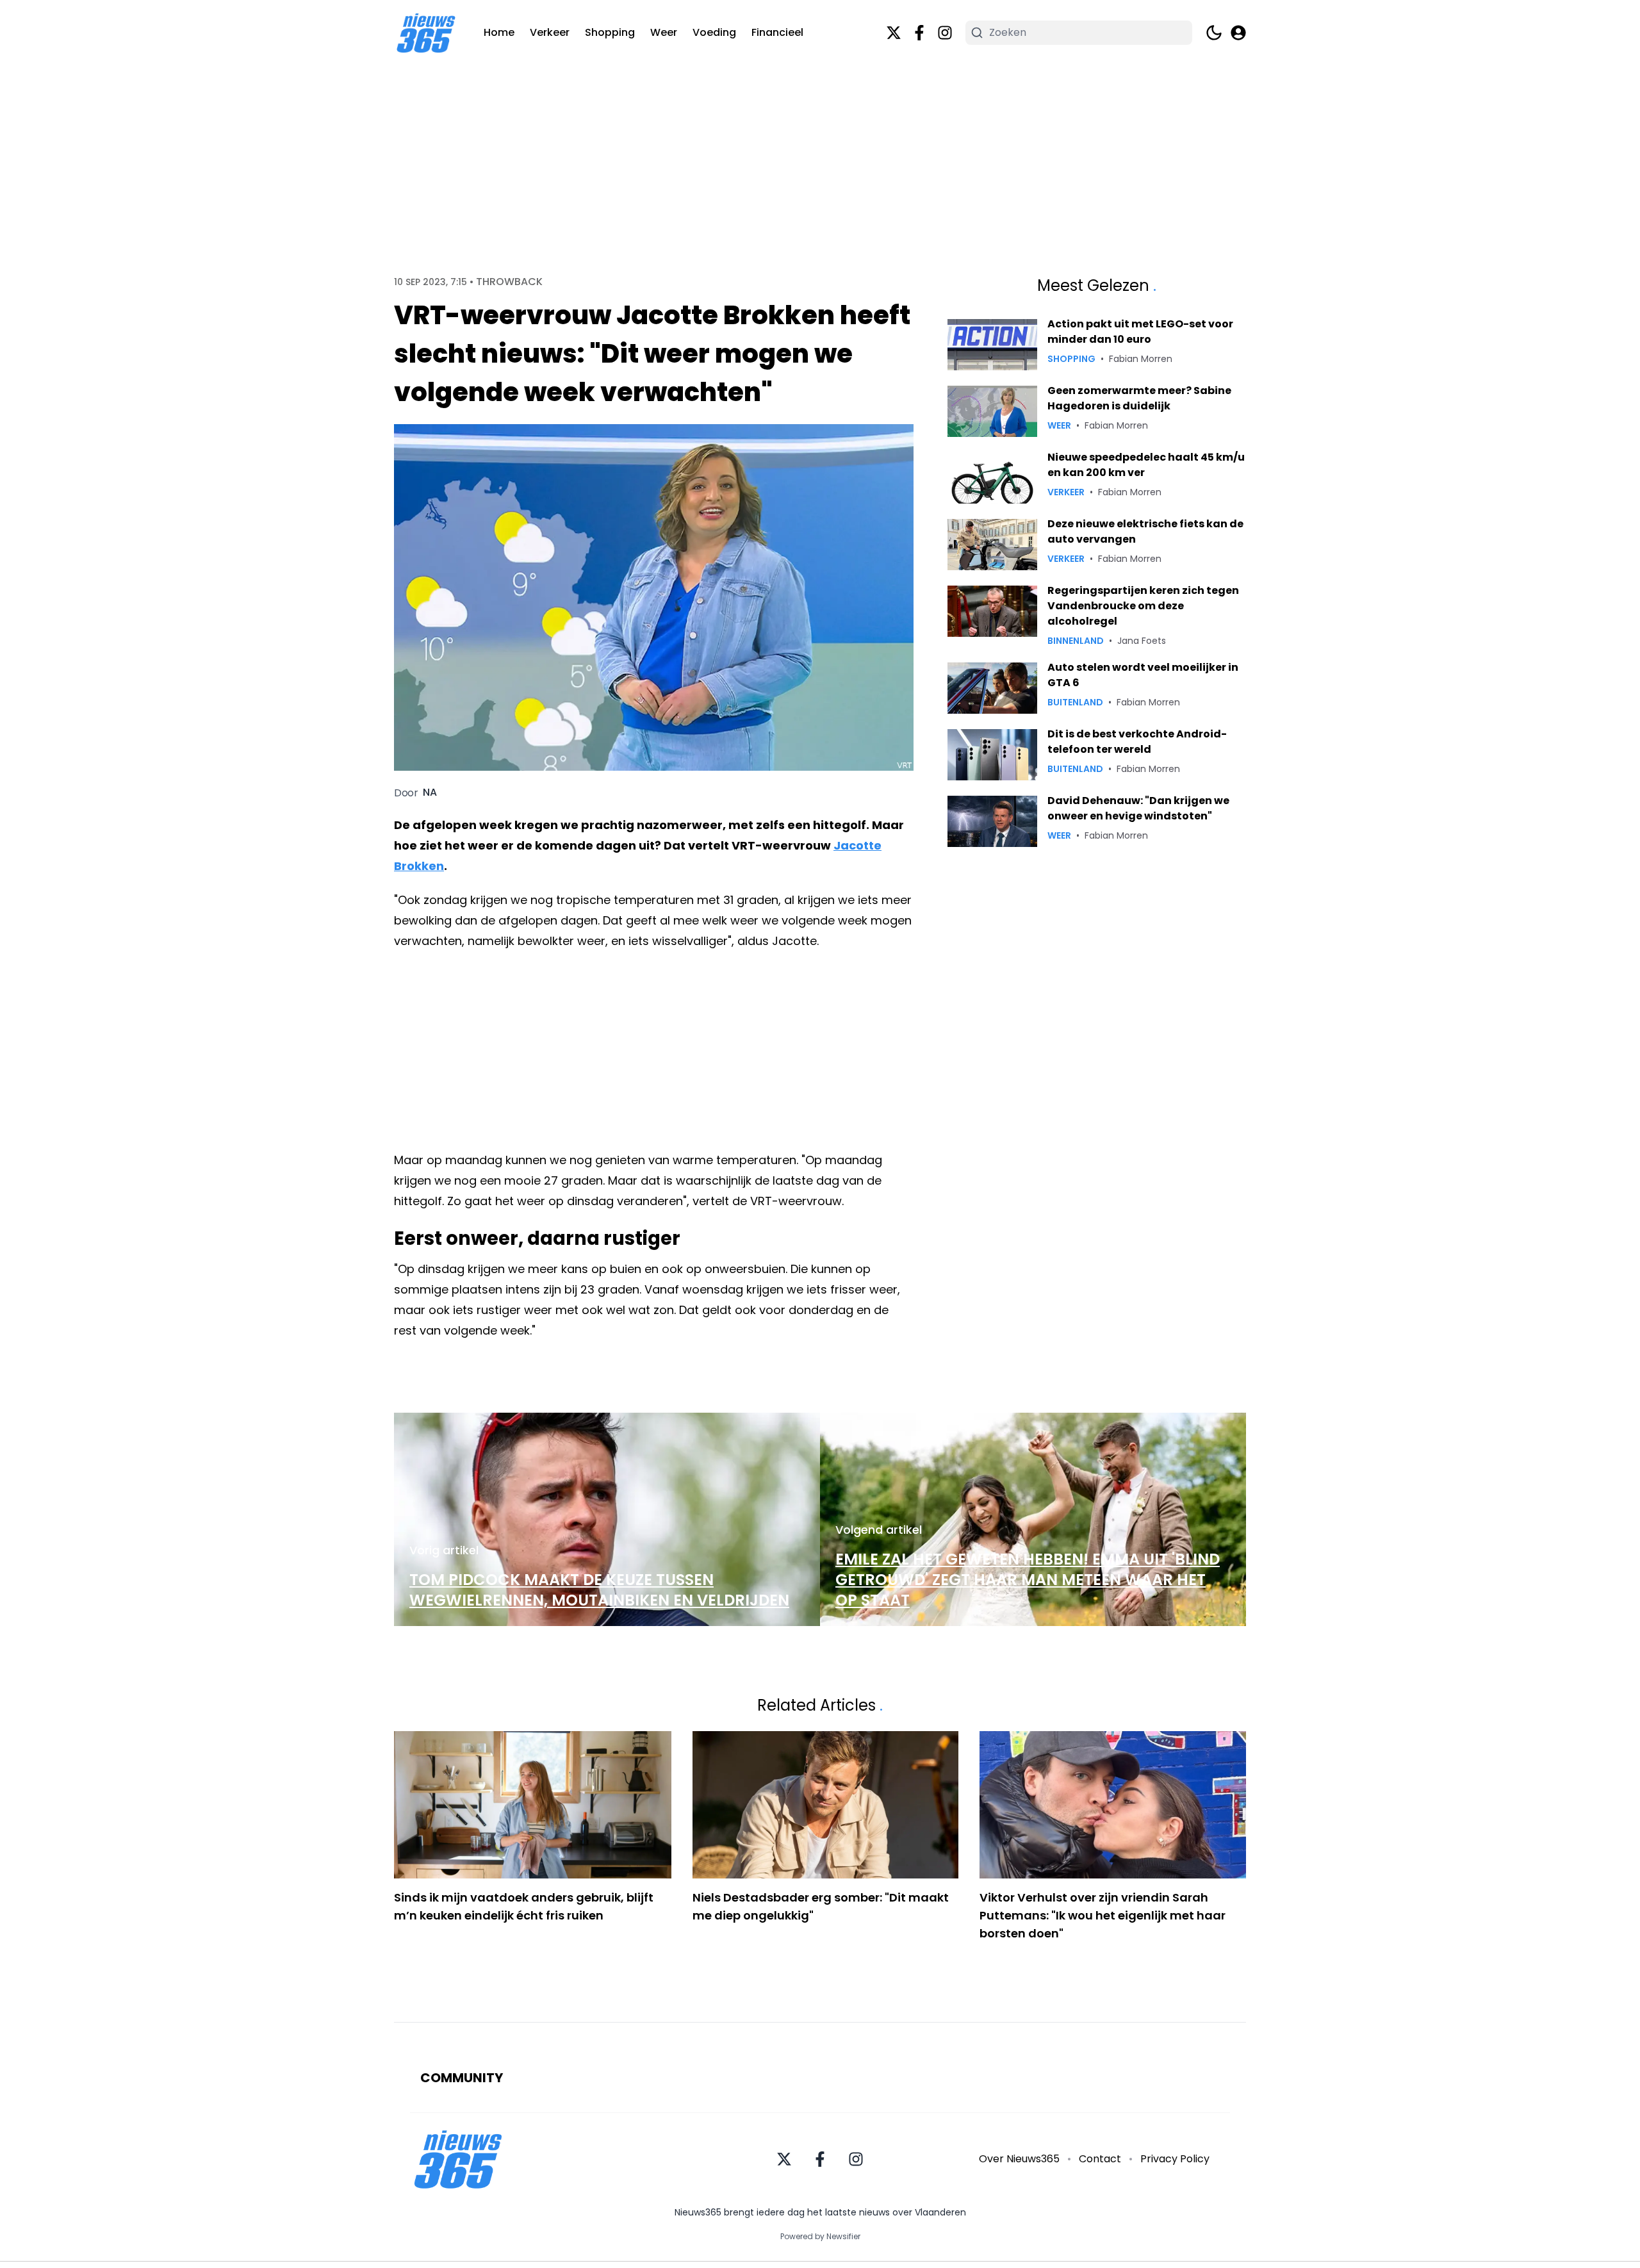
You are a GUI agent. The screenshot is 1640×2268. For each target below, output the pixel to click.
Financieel (777, 32)
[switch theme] (1214, 33)
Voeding (714, 32)
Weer (664, 32)
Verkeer (550, 32)
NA (430, 793)
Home (499, 32)
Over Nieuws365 (1019, 2159)
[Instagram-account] (945, 33)
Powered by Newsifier (820, 2237)
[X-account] (894, 33)
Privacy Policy (1175, 2159)
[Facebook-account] (919, 33)
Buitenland (1075, 702)
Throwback (509, 282)
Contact (1100, 2159)
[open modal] (1238, 33)
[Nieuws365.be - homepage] (426, 33)
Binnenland (1076, 641)
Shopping (610, 32)
